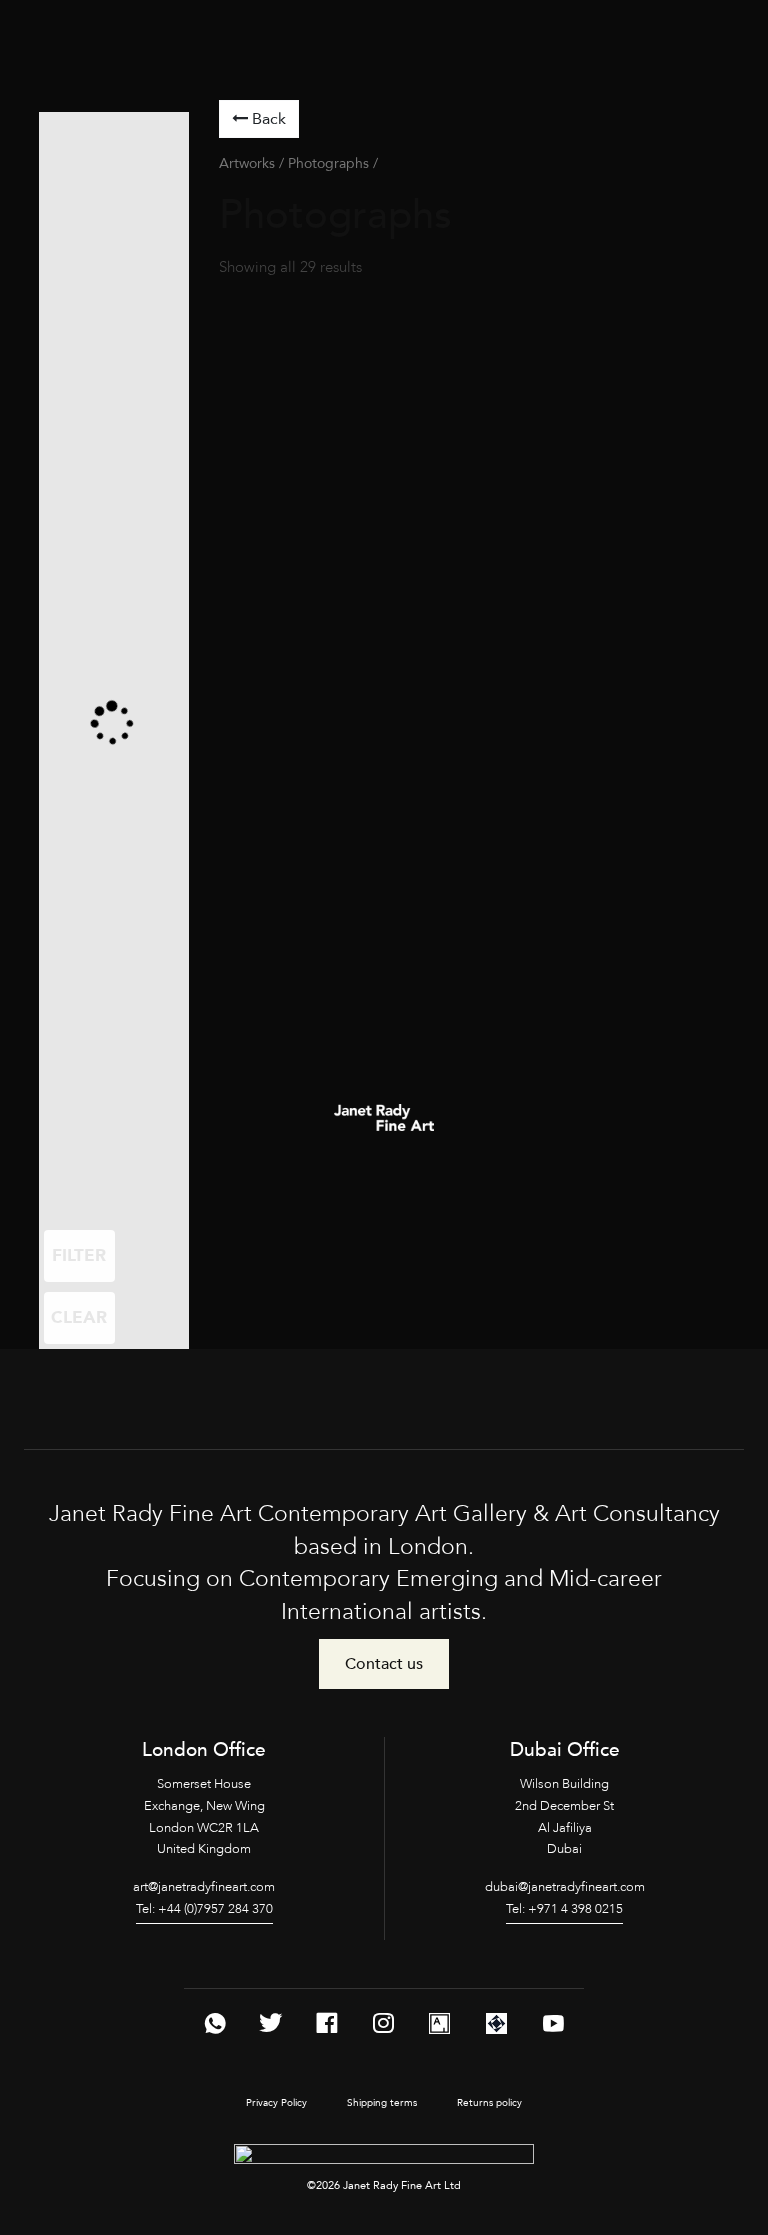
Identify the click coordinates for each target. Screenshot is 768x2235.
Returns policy (489, 2103)
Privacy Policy (276, 2103)
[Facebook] (327, 2023)
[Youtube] (553, 2023)
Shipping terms (382, 2103)
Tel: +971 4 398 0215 (564, 1909)
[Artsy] (439, 2023)
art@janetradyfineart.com (204, 1887)
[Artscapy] (496, 2023)
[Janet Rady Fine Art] (56, 27)
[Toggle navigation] (29, 60)
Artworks (247, 163)
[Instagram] (383, 2023)
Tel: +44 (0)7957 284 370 (204, 1909)
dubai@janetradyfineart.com (565, 1887)
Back (267, 119)
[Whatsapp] (215, 2023)
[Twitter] (271, 2023)
